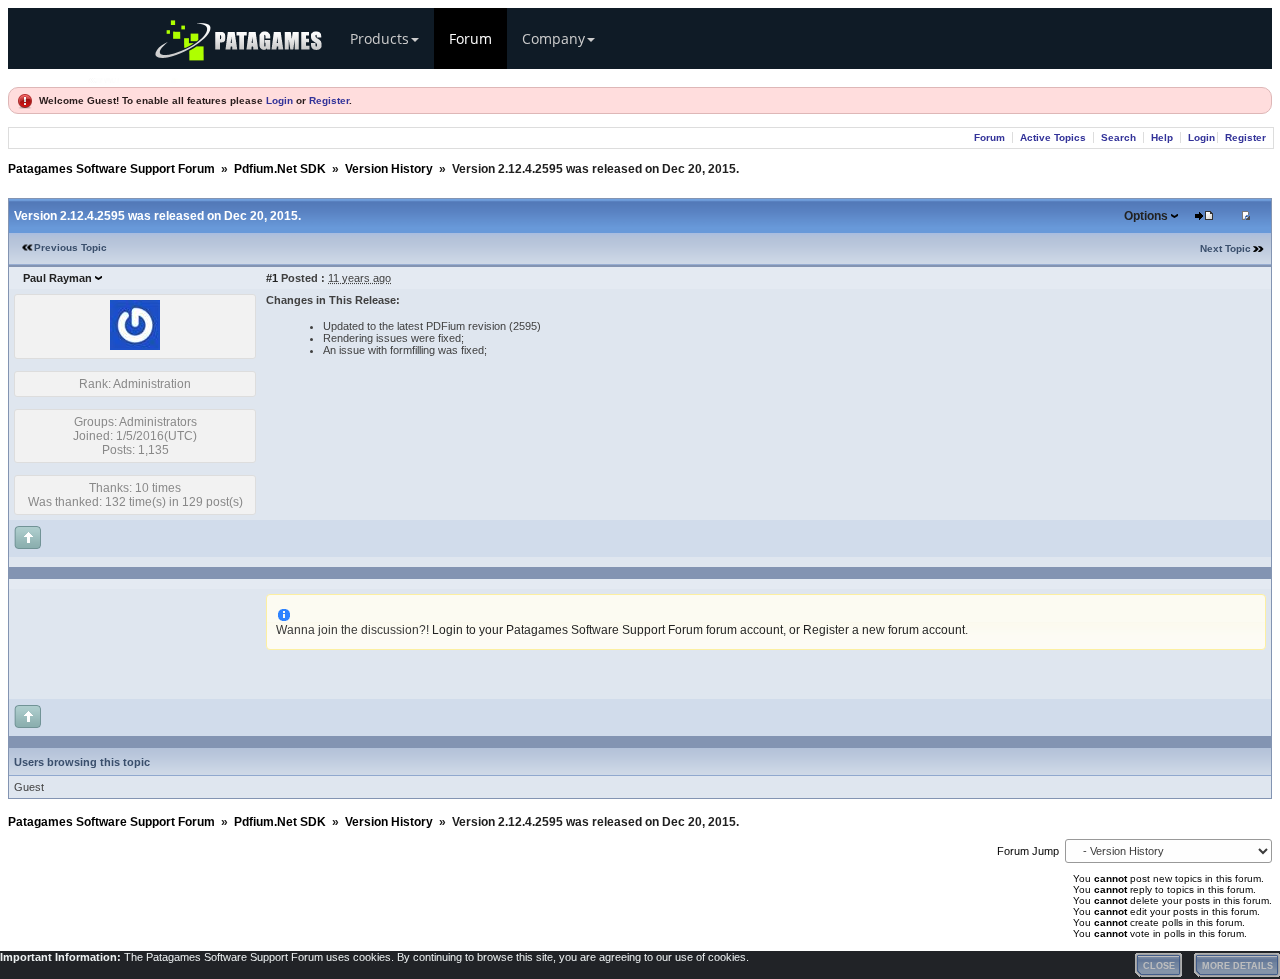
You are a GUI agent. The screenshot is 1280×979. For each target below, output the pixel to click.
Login (279, 100)
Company (553, 38)
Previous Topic (70, 247)
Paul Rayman (57, 278)
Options (1146, 216)
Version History (389, 169)
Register (329, 100)
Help (1162, 137)
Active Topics (1053, 137)
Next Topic (1225, 248)
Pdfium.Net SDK (280, 169)
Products (379, 38)
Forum (470, 38)
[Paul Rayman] (135, 346)
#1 (272, 278)
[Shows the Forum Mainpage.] (133, 77)
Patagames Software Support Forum (111, 169)
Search (1118, 137)
